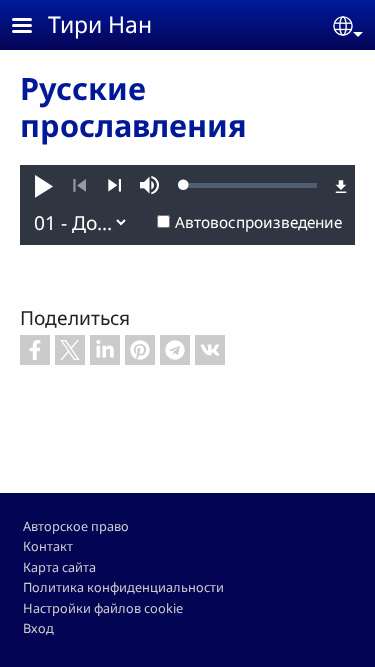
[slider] (250, 185)
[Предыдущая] (79, 186)
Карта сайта (59, 567)
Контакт (48, 546)
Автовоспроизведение (258, 222)
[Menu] (34, 27)
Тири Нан (100, 24)
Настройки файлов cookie (103, 608)
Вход (38, 628)
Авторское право (76, 526)
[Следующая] (114, 186)
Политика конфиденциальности (123, 587)
